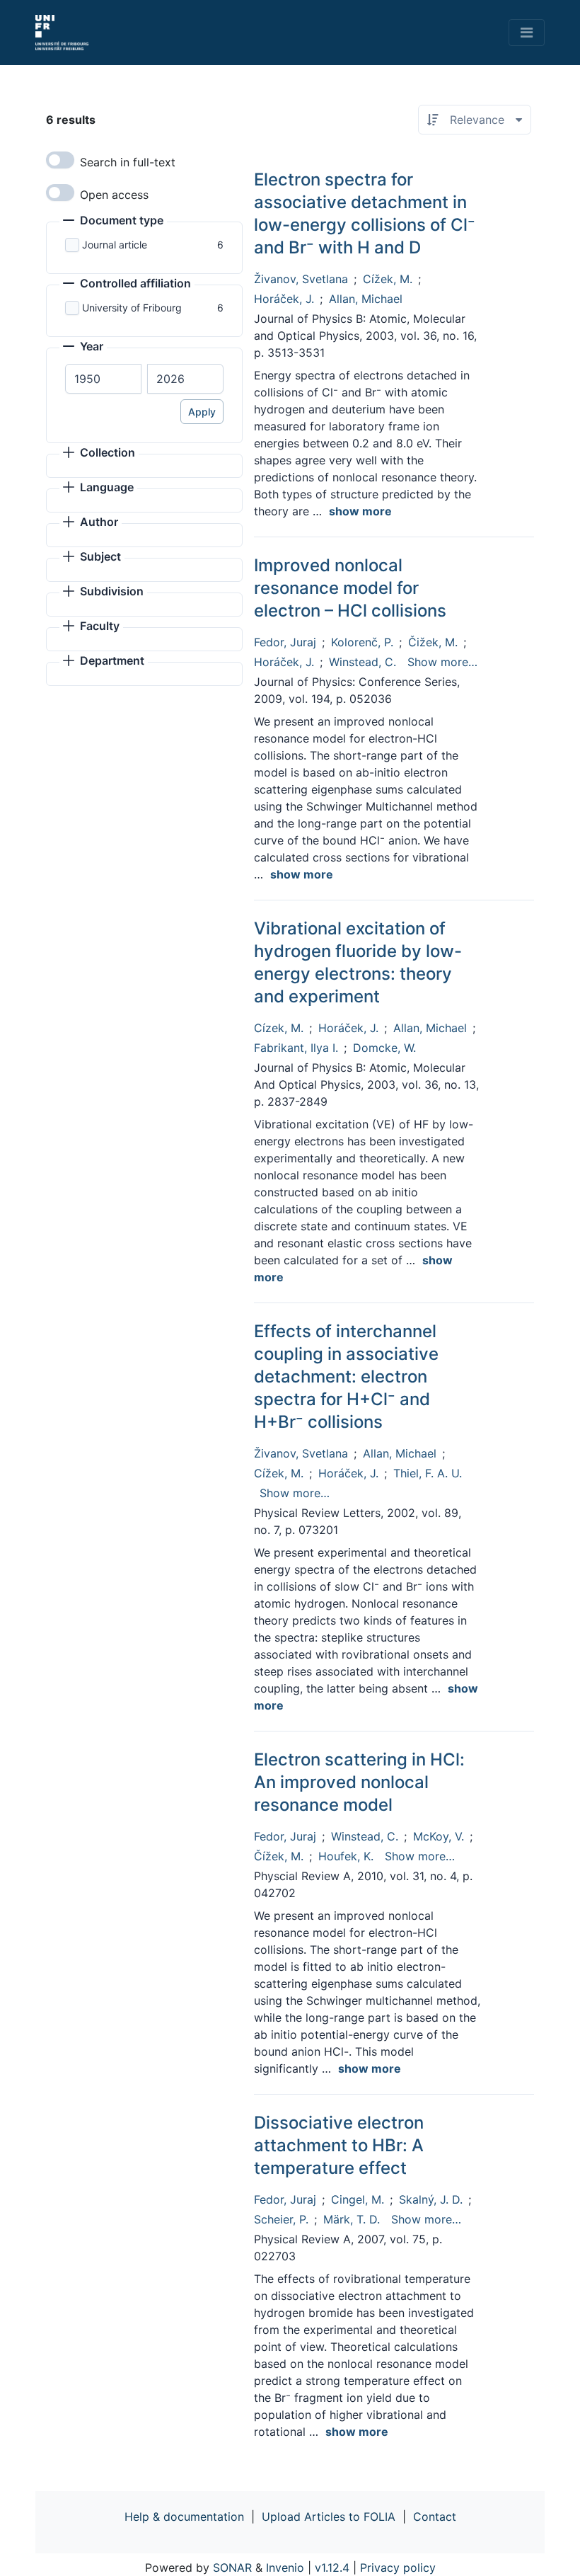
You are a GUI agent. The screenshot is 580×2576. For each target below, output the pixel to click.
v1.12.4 (332, 2568)
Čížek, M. (279, 1856)
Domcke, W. (384, 1048)
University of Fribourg (132, 308)
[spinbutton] (103, 379)
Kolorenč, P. (362, 642)
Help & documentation (184, 2517)
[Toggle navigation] (527, 33)
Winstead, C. (362, 662)
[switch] (60, 160)
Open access (114, 195)
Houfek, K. (346, 1856)
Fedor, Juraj (285, 642)
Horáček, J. (284, 299)
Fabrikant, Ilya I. (296, 1048)
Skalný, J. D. (431, 2199)
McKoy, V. (439, 1836)
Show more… (442, 662)
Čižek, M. (433, 642)
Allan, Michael (366, 299)
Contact (435, 2517)
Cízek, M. (279, 1028)
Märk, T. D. (352, 2219)
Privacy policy (398, 2568)
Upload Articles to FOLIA (329, 2517)
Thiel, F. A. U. (428, 1473)
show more (360, 511)
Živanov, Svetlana (301, 279)
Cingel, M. (358, 2199)
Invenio (285, 2568)
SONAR (232, 2568)
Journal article (115, 245)
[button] (113, 222)
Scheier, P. (281, 2219)
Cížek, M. (388, 279)
